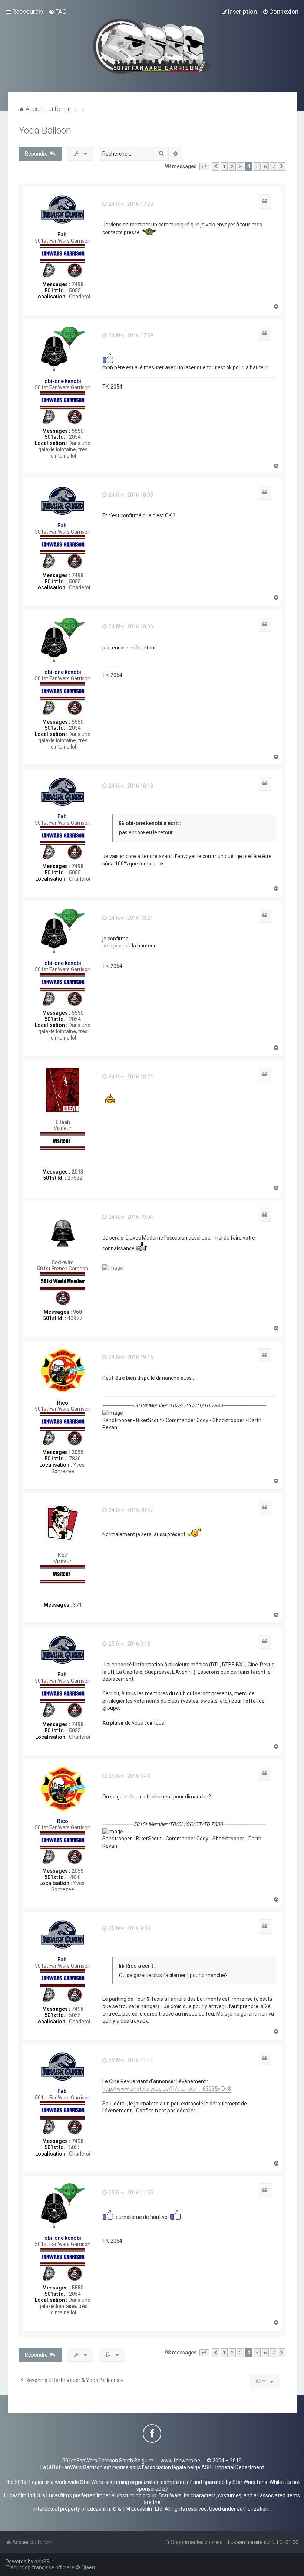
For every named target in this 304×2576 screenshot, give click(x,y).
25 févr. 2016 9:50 (129, 1928)
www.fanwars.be (180, 2461)
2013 (77, 1172)
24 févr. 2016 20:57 (130, 1510)
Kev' (63, 1555)
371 (77, 1605)
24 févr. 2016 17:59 (130, 335)
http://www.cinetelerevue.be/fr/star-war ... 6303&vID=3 (167, 2089)
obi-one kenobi (63, 381)
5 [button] (257, 166)
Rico (63, 1403)
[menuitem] (58, 12)
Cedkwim (63, 1263)
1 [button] (224, 166)
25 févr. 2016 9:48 (129, 1644)
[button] (204, 167)
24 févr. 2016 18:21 (130, 918)
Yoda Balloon (45, 130)
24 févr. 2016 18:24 (130, 1077)
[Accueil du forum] (152, 46)
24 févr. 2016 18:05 (130, 495)
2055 (77, 1452)
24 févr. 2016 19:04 (130, 1217)
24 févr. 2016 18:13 (130, 786)
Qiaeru (89, 2567)
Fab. (63, 235)
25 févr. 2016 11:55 (130, 2193)
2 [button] (232, 166)
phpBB (42, 2562)
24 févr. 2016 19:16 (130, 1357)
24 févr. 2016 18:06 (130, 626)
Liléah (63, 1122)
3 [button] (240, 166)
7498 (77, 284)
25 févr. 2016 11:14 (130, 2061)
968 (77, 1312)
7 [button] (273, 166)
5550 (77, 431)
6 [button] (265, 166)
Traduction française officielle (40, 2567)
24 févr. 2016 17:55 (130, 204)
